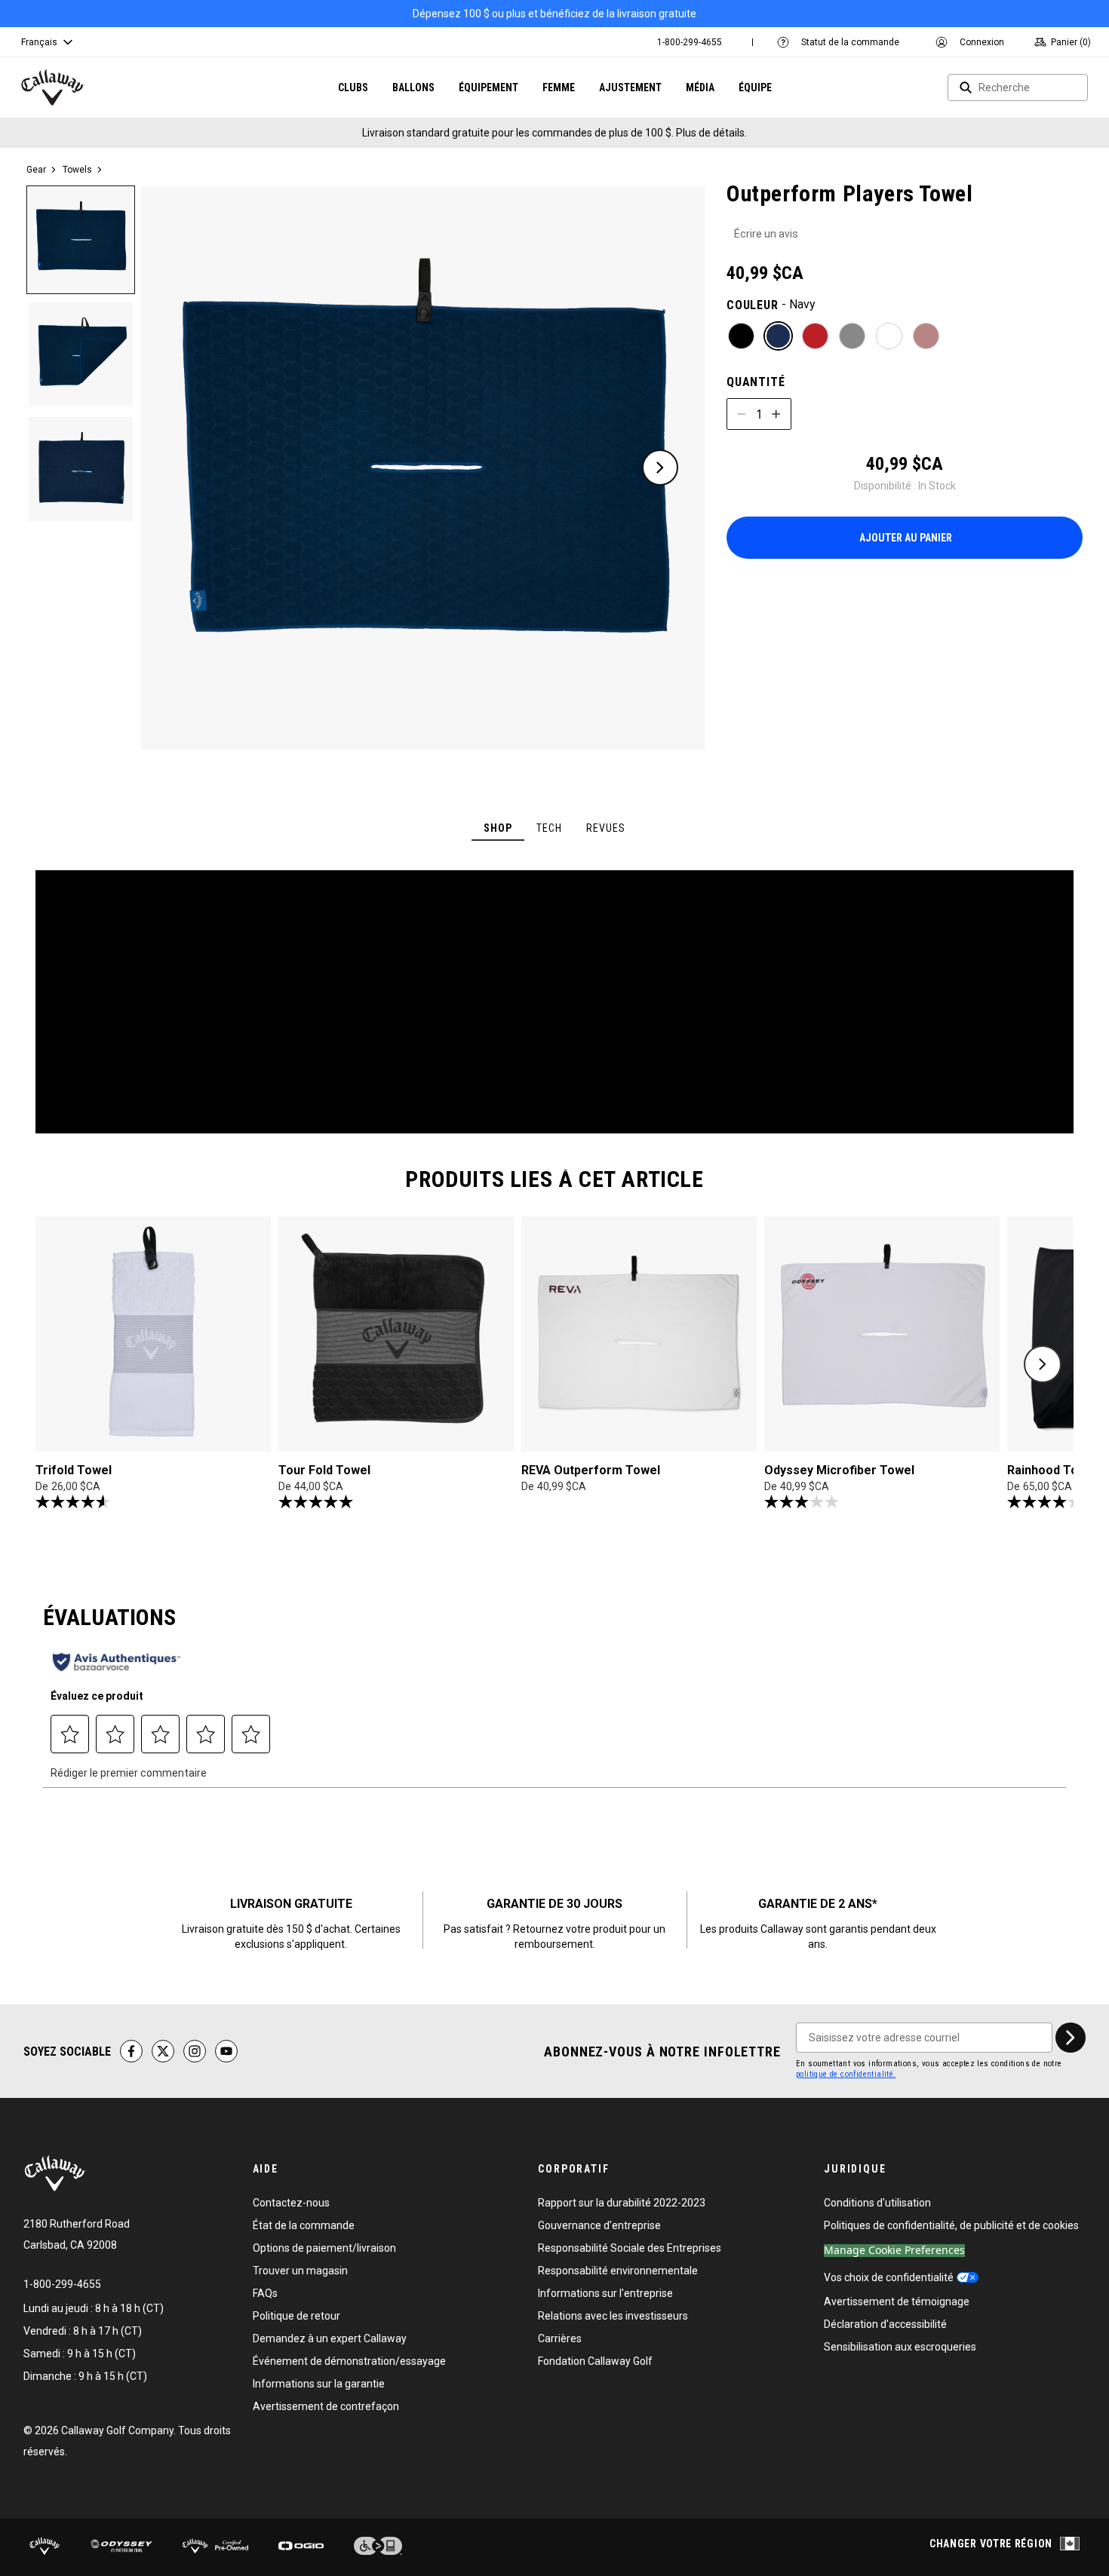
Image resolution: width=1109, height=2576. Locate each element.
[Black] (741, 336)
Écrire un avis (766, 234)
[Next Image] (660, 468)
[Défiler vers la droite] (1043, 1364)
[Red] (815, 336)
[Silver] (852, 336)
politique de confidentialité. (846, 2074)
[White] (889, 336)
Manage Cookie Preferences (894, 2251)
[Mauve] (926, 336)
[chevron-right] (1071, 2038)
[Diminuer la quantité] (742, 414)
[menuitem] (690, 42)
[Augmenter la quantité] (776, 414)
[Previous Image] (188, 468)
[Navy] (778, 336)
